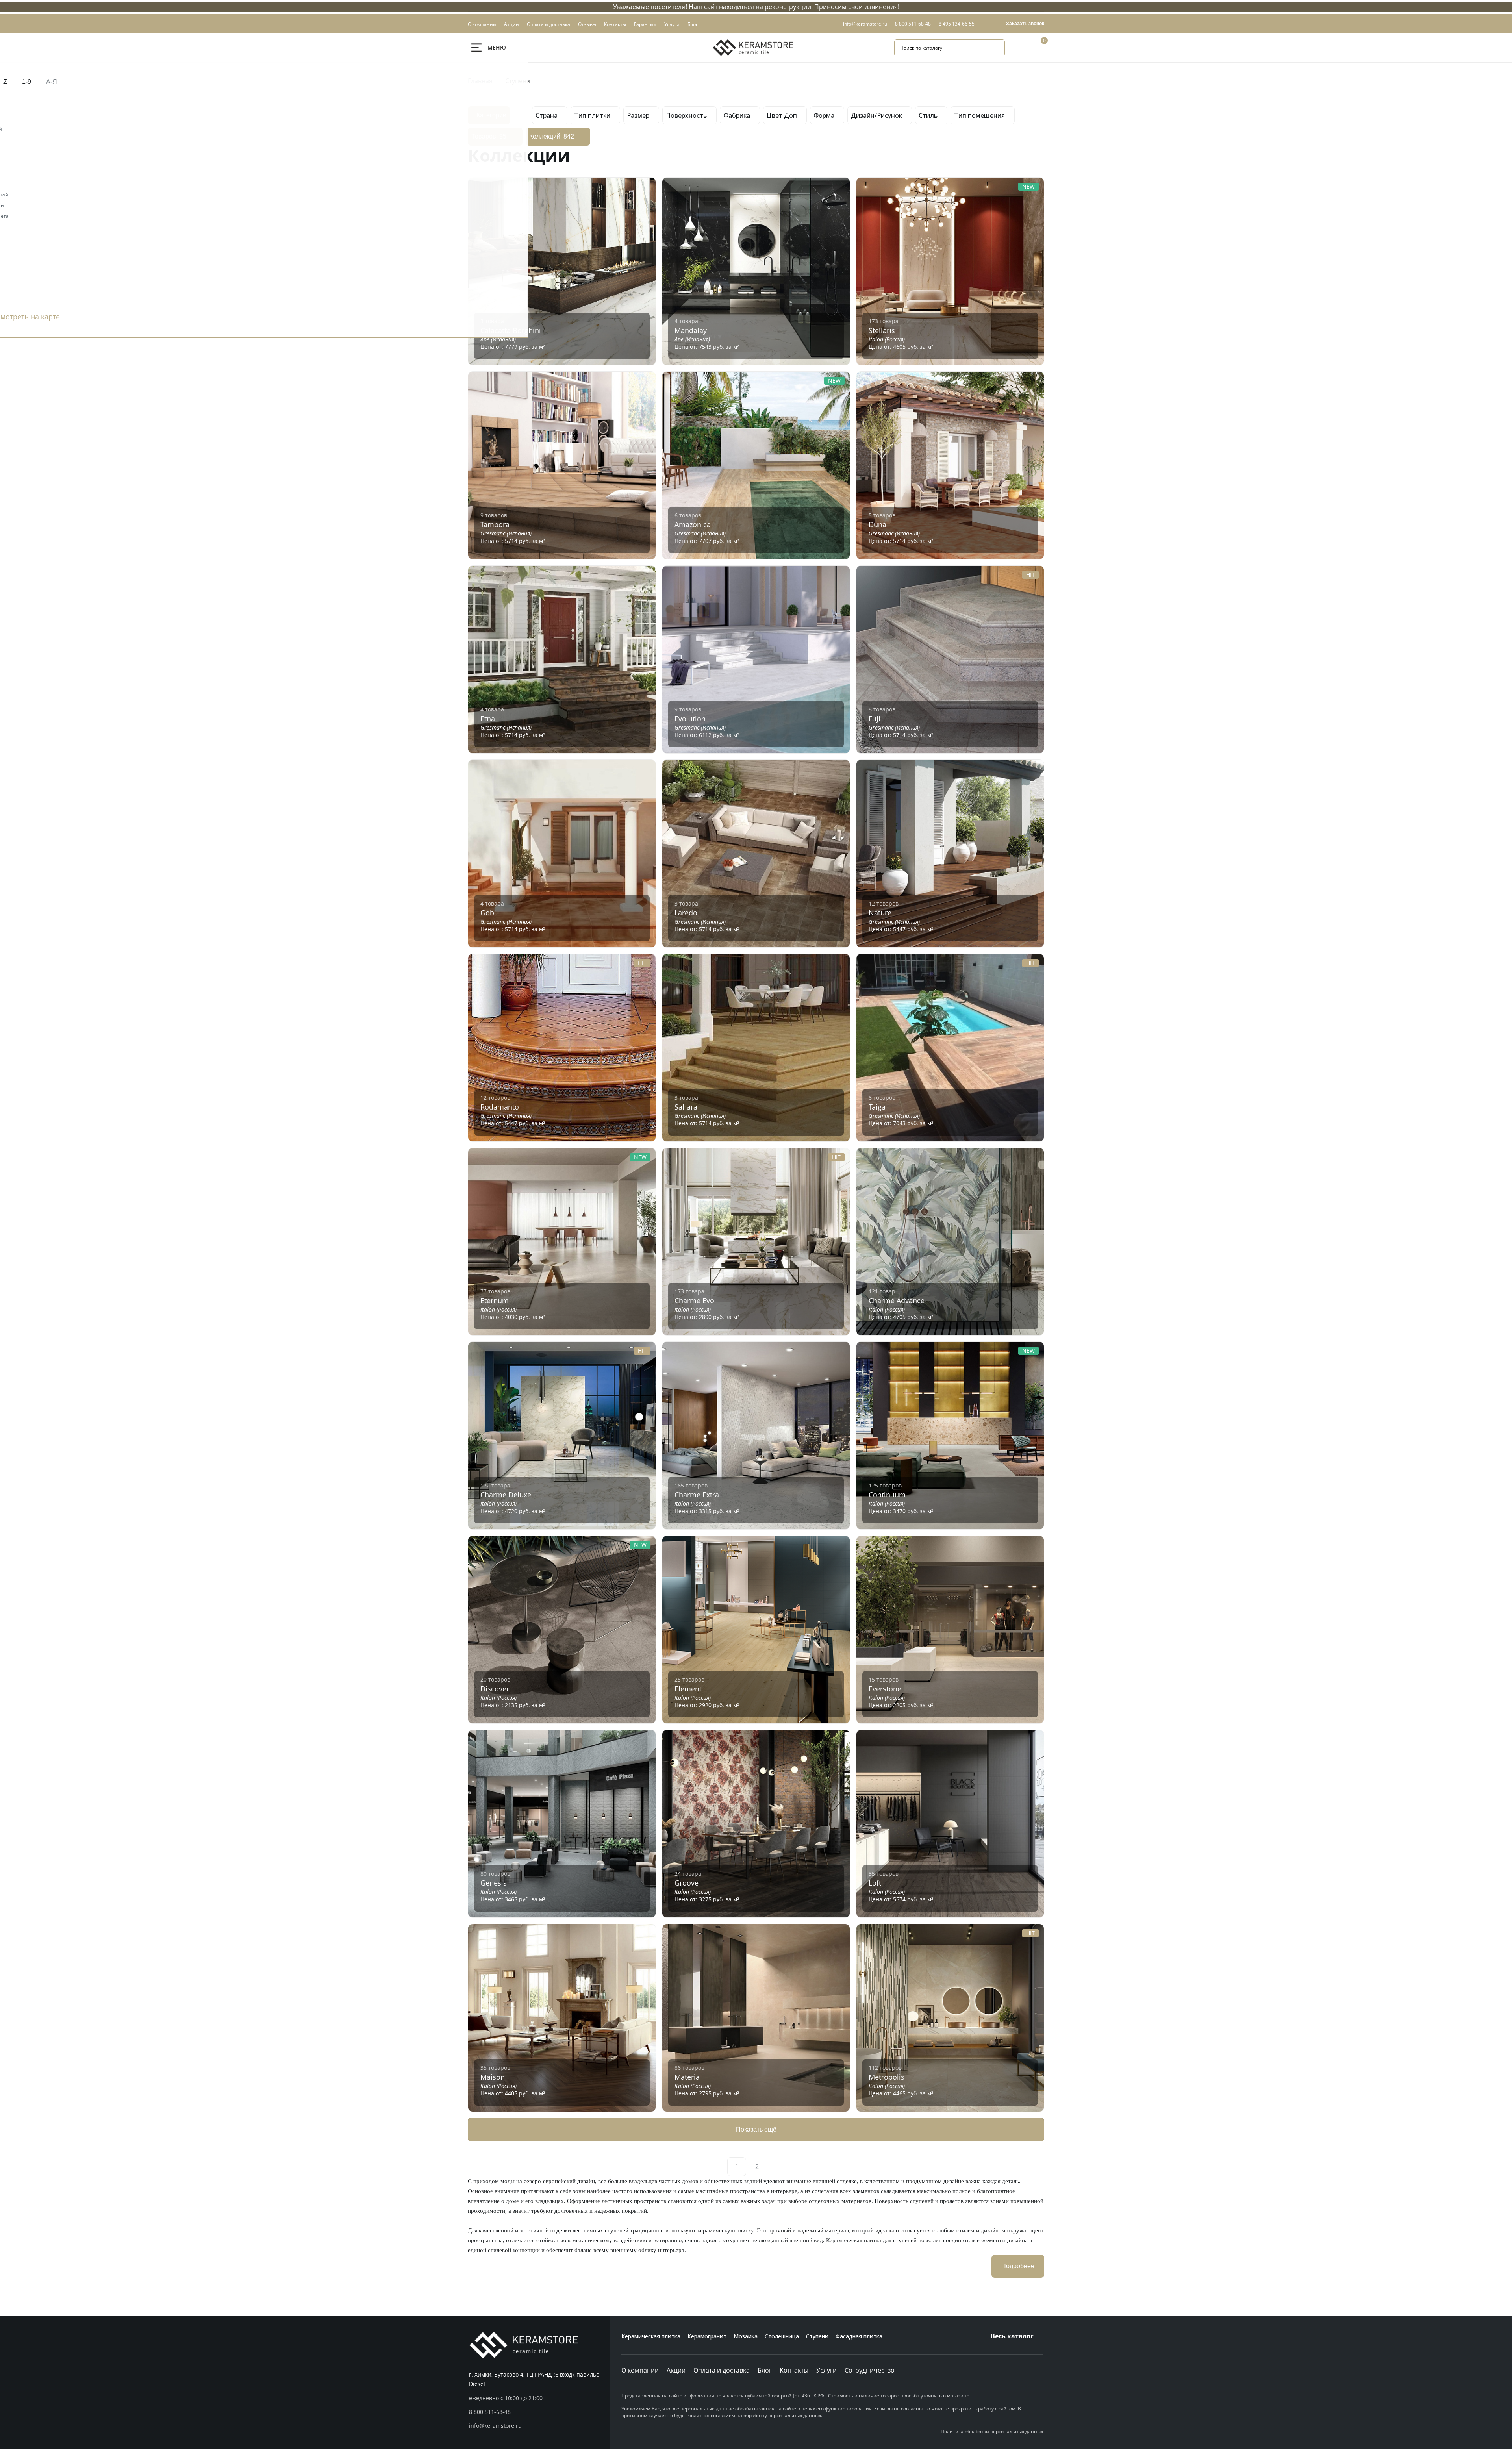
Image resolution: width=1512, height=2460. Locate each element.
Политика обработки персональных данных (992, 2431)
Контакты (794, 2370)
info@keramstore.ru (865, 24)
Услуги (826, 2370)
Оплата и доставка (722, 2370)
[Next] (775, 2167)
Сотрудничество (870, 2370)
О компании (640, 2370)
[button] (539, 2412)
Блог (765, 2370)
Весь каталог (1012, 2336)
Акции (676, 2370)
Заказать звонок (1025, 24)
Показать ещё (756, 2129)
